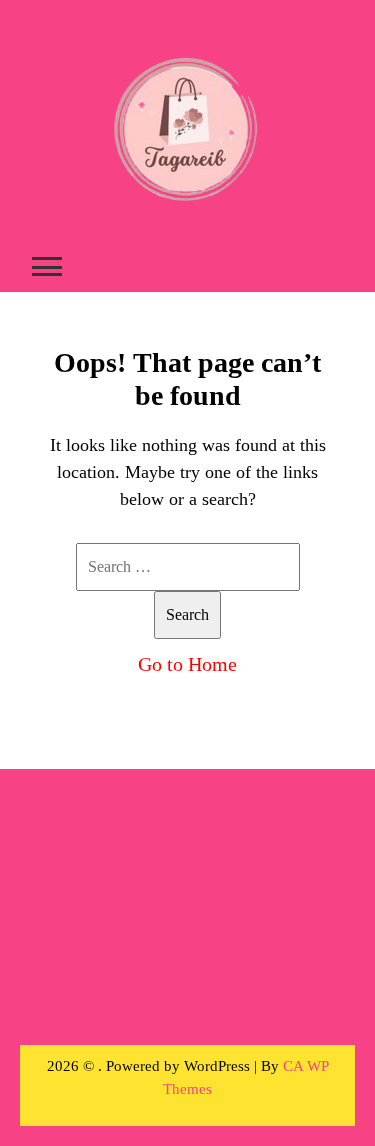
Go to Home (187, 664)
